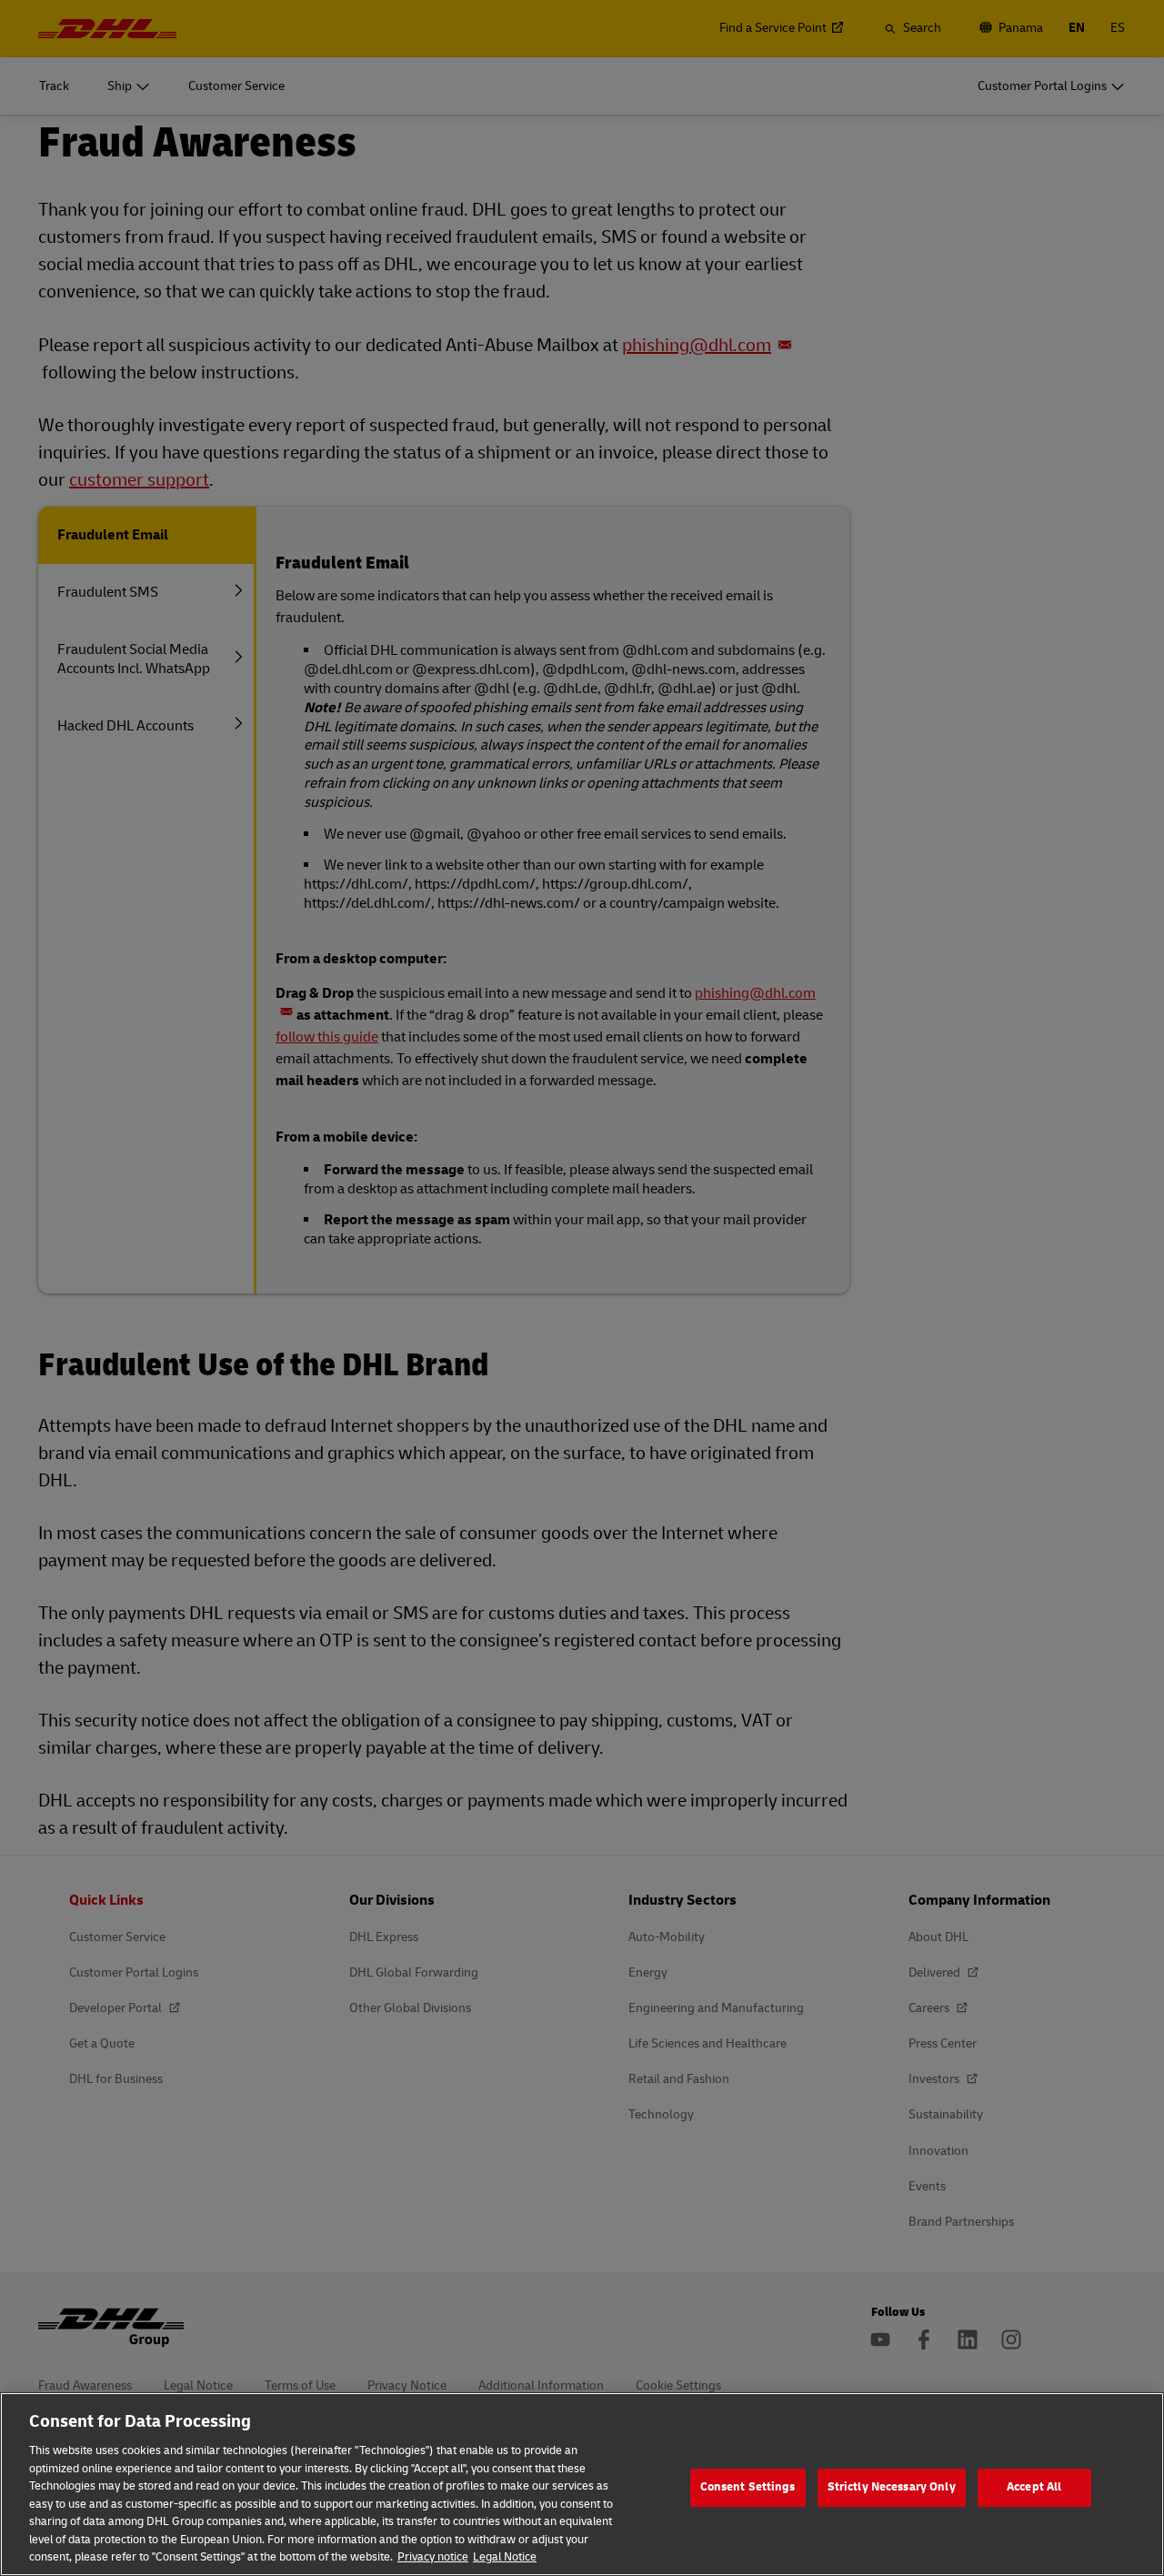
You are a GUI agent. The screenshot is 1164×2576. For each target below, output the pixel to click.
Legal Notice (505, 2557)
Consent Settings (748, 2487)
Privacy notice (433, 2557)
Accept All (1034, 2487)
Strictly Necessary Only (892, 2487)
